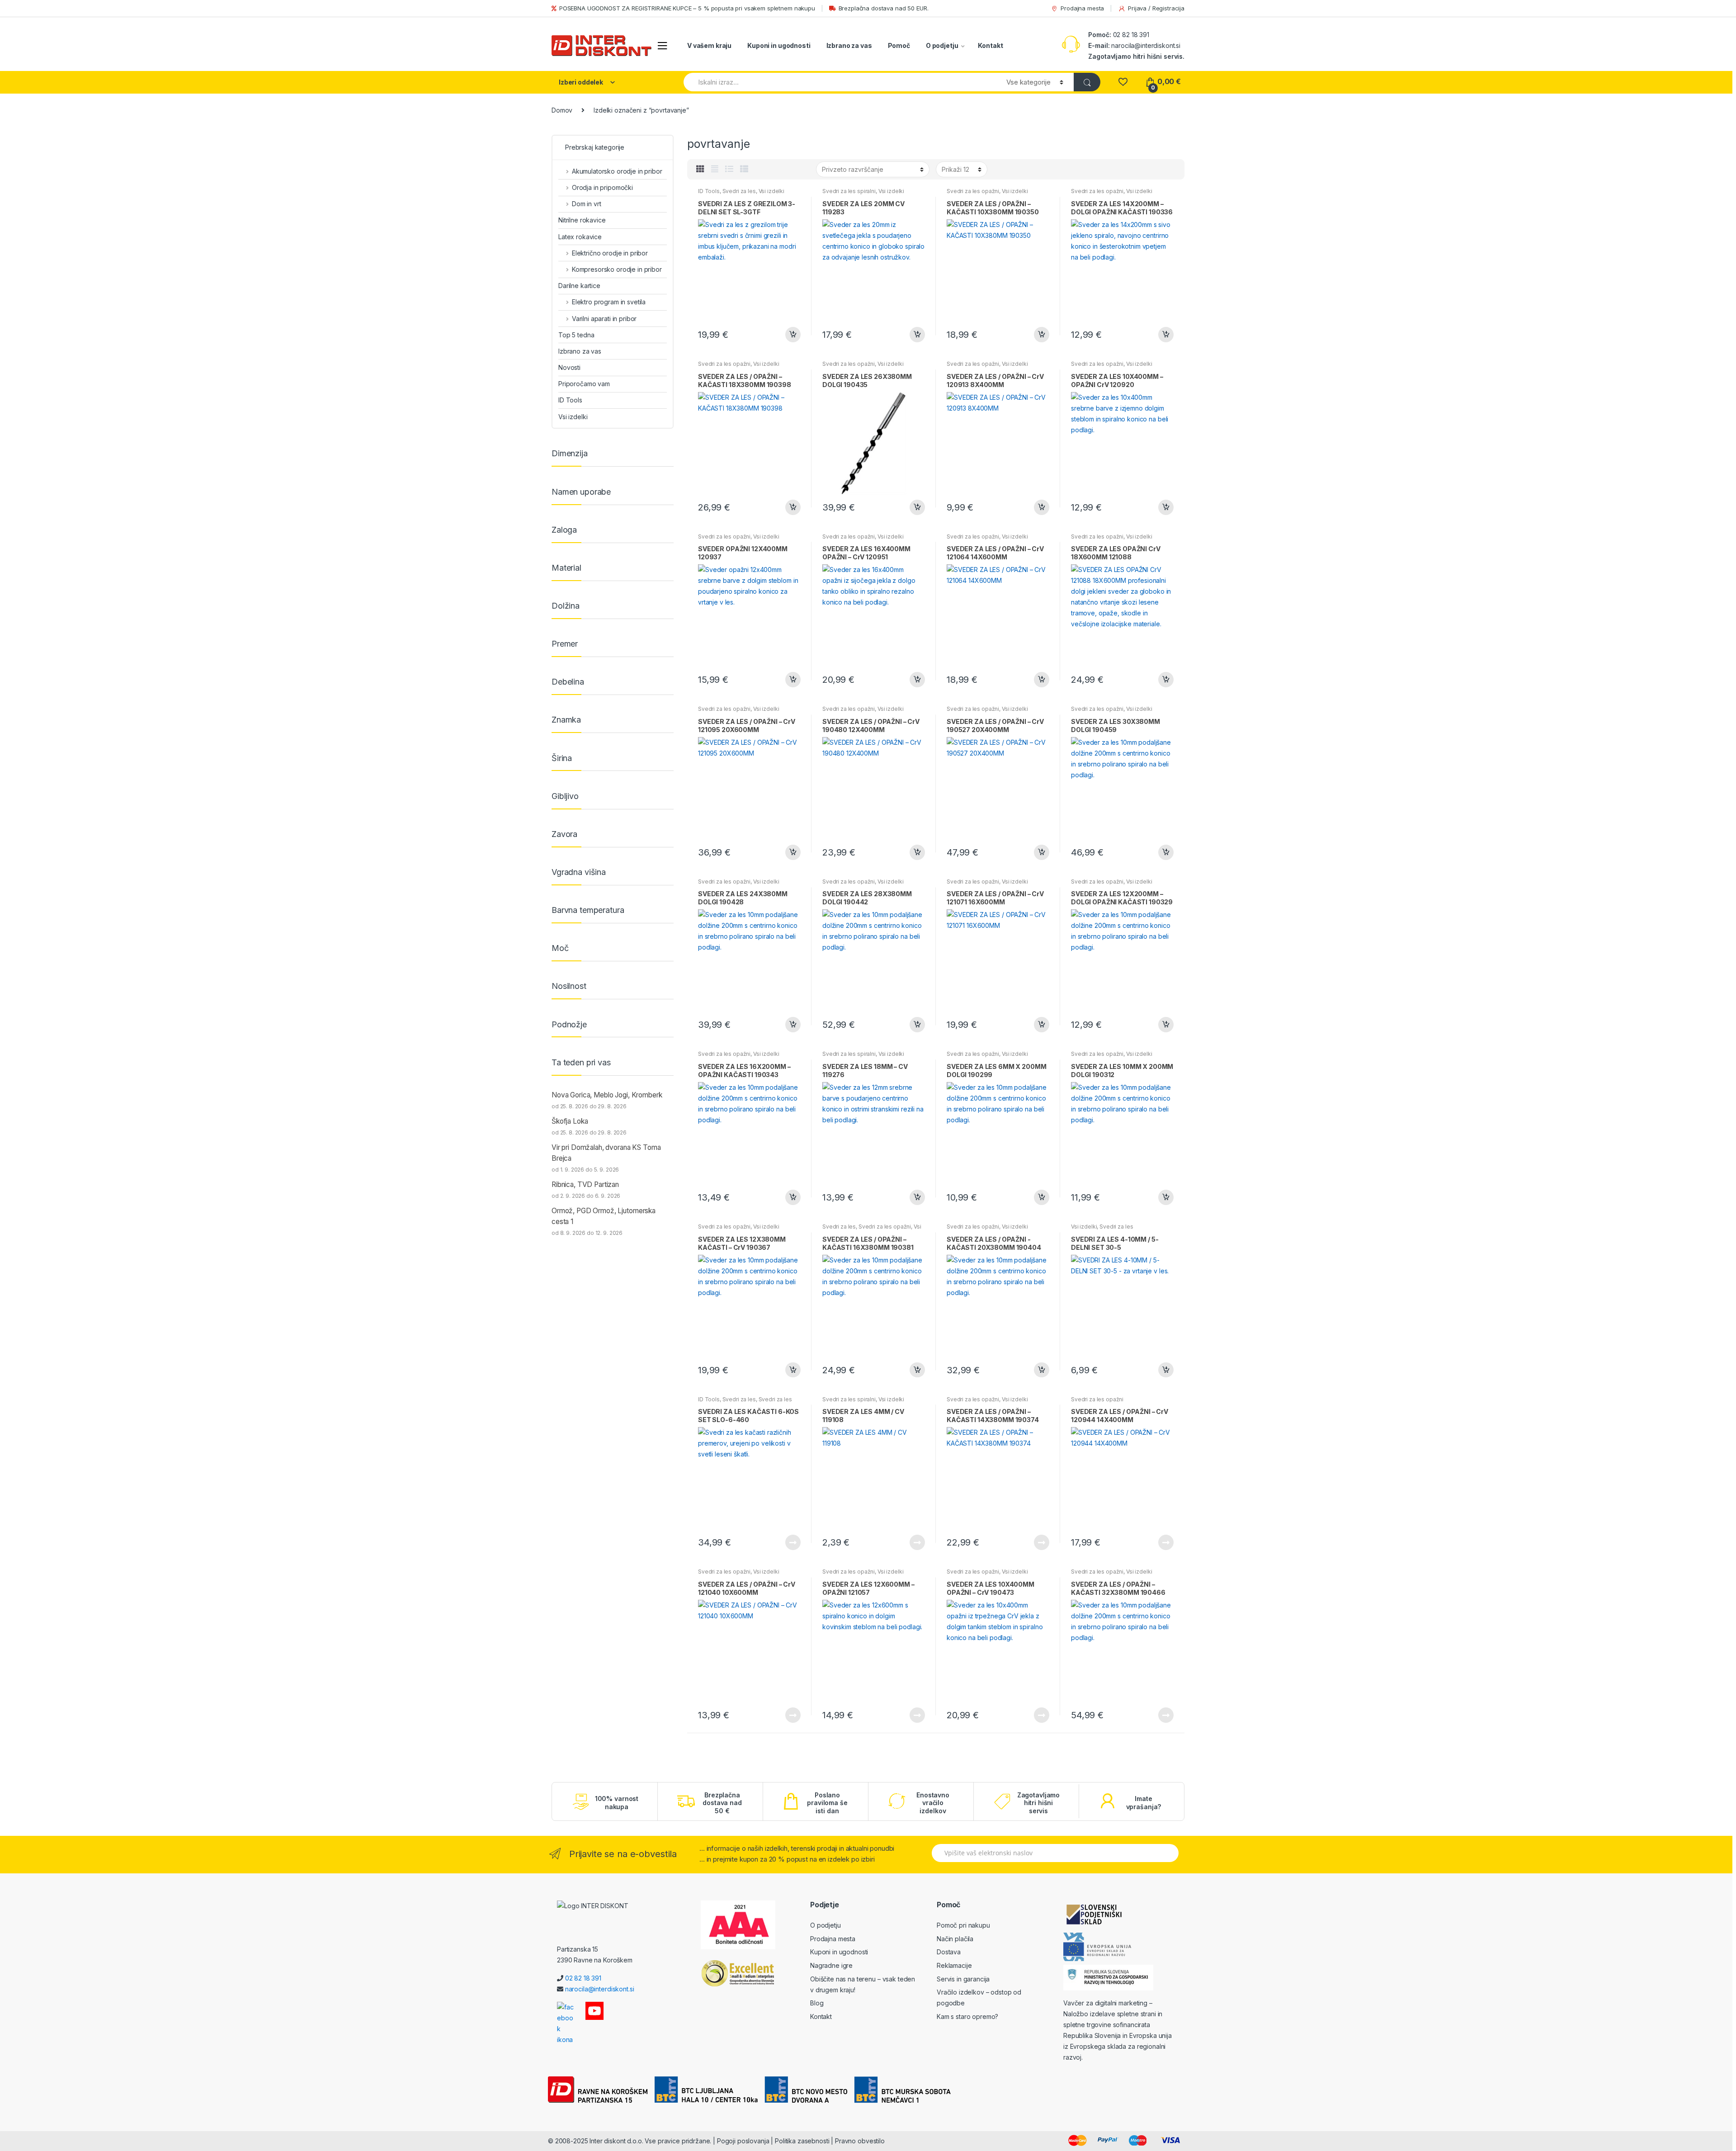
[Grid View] (700, 169)
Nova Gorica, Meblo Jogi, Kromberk (607, 1095)
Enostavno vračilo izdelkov (933, 1803)
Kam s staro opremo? (967, 2016)
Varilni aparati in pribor (604, 319)
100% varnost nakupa (617, 1803)
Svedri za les (739, 191)
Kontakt (990, 45)
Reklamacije (954, 1965)
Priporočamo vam (584, 384)
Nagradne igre (831, 1965)
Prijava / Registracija (1156, 8)
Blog (817, 2003)
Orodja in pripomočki (602, 187)
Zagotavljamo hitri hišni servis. (1136, 56)
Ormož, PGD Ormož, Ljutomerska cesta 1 (604, 1216)
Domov (562, 110)
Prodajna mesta (1082, 8)
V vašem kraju (709, 45)
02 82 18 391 (1130, 35)
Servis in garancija (963, 1979)
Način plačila (955, 1939)
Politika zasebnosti (802, 2141)
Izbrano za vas (849, 45)
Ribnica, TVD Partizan (585, 1184)
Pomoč (899, 45)
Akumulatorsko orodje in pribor (617, 171)
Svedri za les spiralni (849, 191)
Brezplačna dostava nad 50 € (722, 1803)
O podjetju (942, 45)
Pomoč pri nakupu (963, 1925)
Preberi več (793, 1542)
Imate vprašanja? (1144, 1803)
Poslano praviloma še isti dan (827, 1803)
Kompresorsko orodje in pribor (617, 269)
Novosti (569, 367)
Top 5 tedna (576, 335)
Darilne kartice (579, 286)
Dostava (949, 1952)
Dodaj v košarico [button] (793, 335)
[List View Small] (744, 169)
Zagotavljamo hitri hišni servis (1038, 1803)
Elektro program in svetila (609, 302)
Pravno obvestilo (860, 2141)
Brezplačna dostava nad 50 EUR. (884, 8)
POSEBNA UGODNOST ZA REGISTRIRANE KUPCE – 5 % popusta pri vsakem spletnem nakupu (687, 8)
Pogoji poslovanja (743, 2141)
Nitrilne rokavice (582, 220)
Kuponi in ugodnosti (779, 45)
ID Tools (709, 191)
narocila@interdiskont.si (1146, 45)
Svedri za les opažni (973, 191)
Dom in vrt (586, 204)
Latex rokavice (580, 237)
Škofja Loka (570, 1121)
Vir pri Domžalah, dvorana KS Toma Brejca (606, 1153)
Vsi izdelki (771, 191)
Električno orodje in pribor (610, 253)
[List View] (729, 169)
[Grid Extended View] (715, 169)
